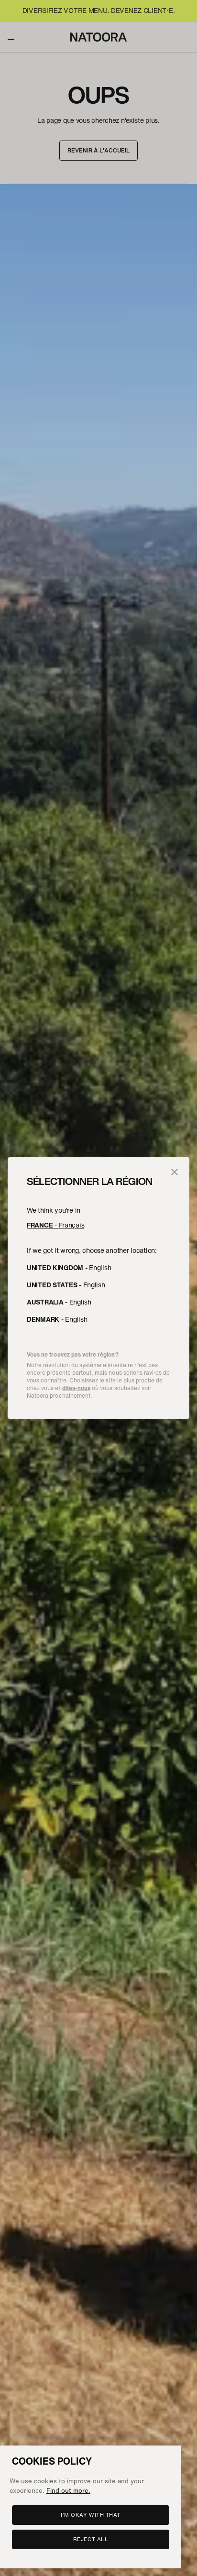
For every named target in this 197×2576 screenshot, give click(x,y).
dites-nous (76, 1388)
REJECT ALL (91, 2539)
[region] (91, 2507)
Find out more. (68, 2490)
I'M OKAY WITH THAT (91, 2515)
